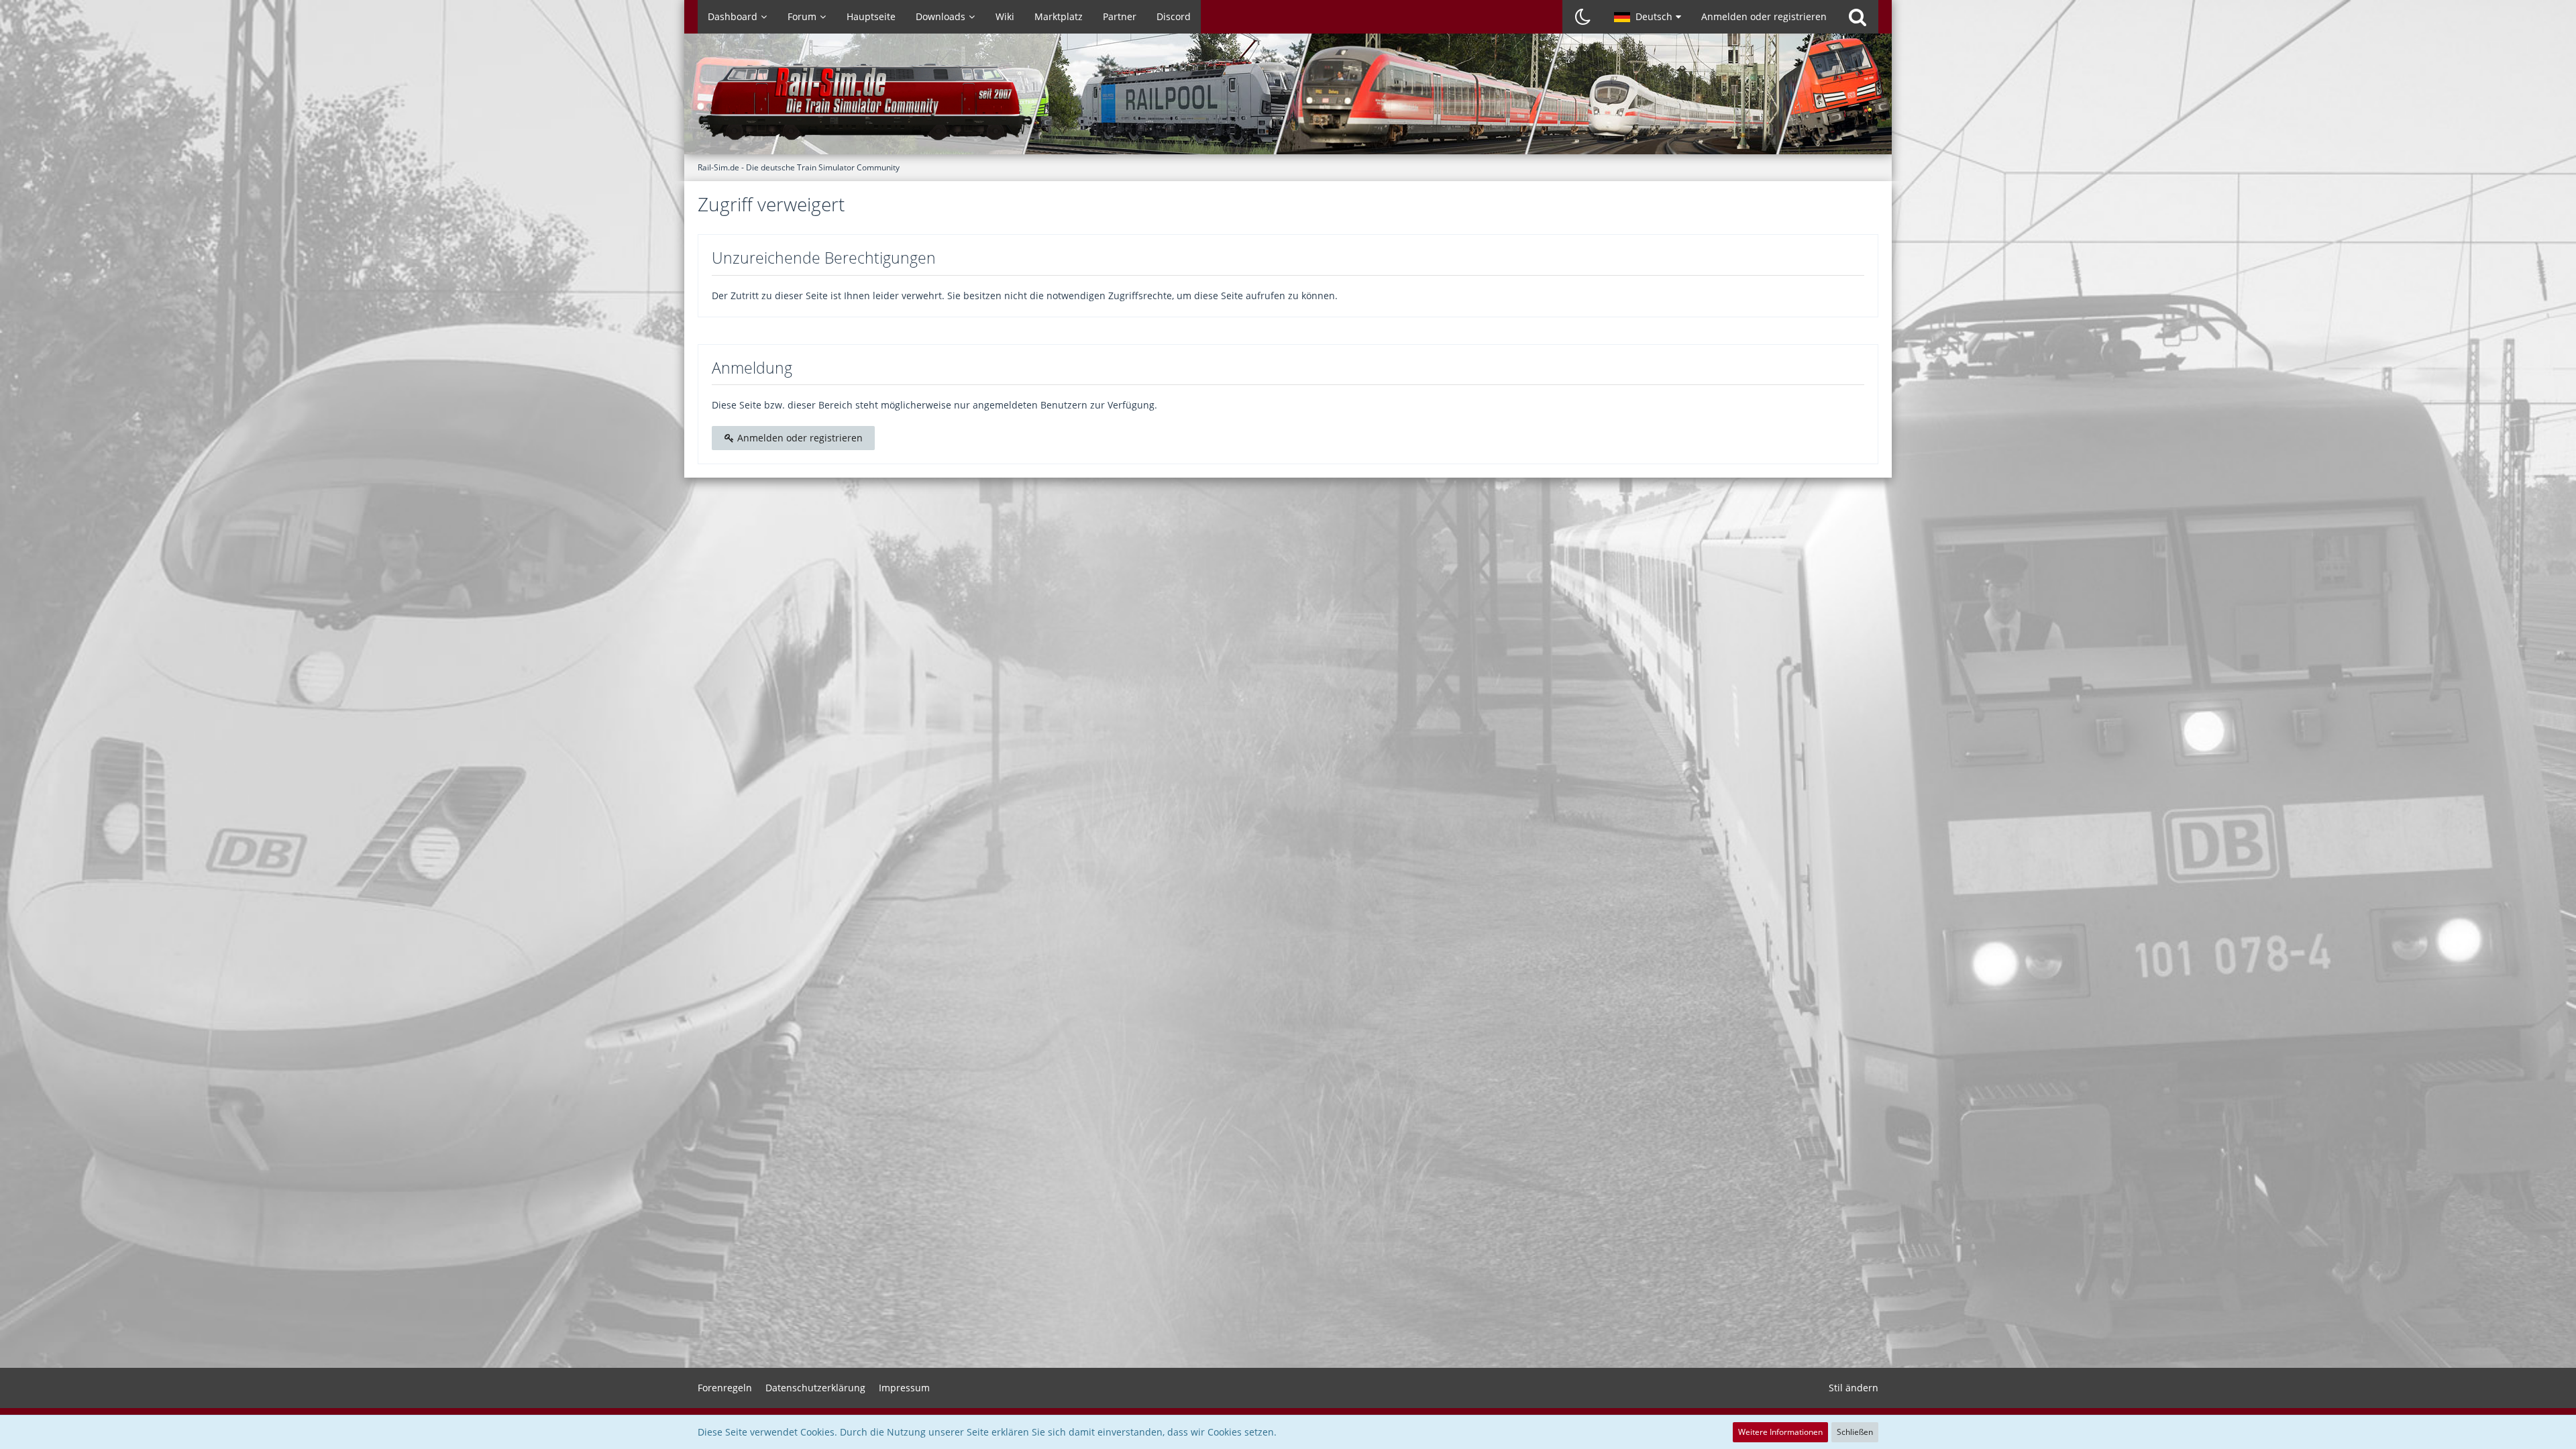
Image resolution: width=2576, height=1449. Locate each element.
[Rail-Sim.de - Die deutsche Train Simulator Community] (1288, 101)
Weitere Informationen (1780, 1432)
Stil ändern (1854, 1388)
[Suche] (1858, 17)
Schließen (1855, 1432)
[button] (1648, 17)
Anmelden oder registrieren (1764, 16)
